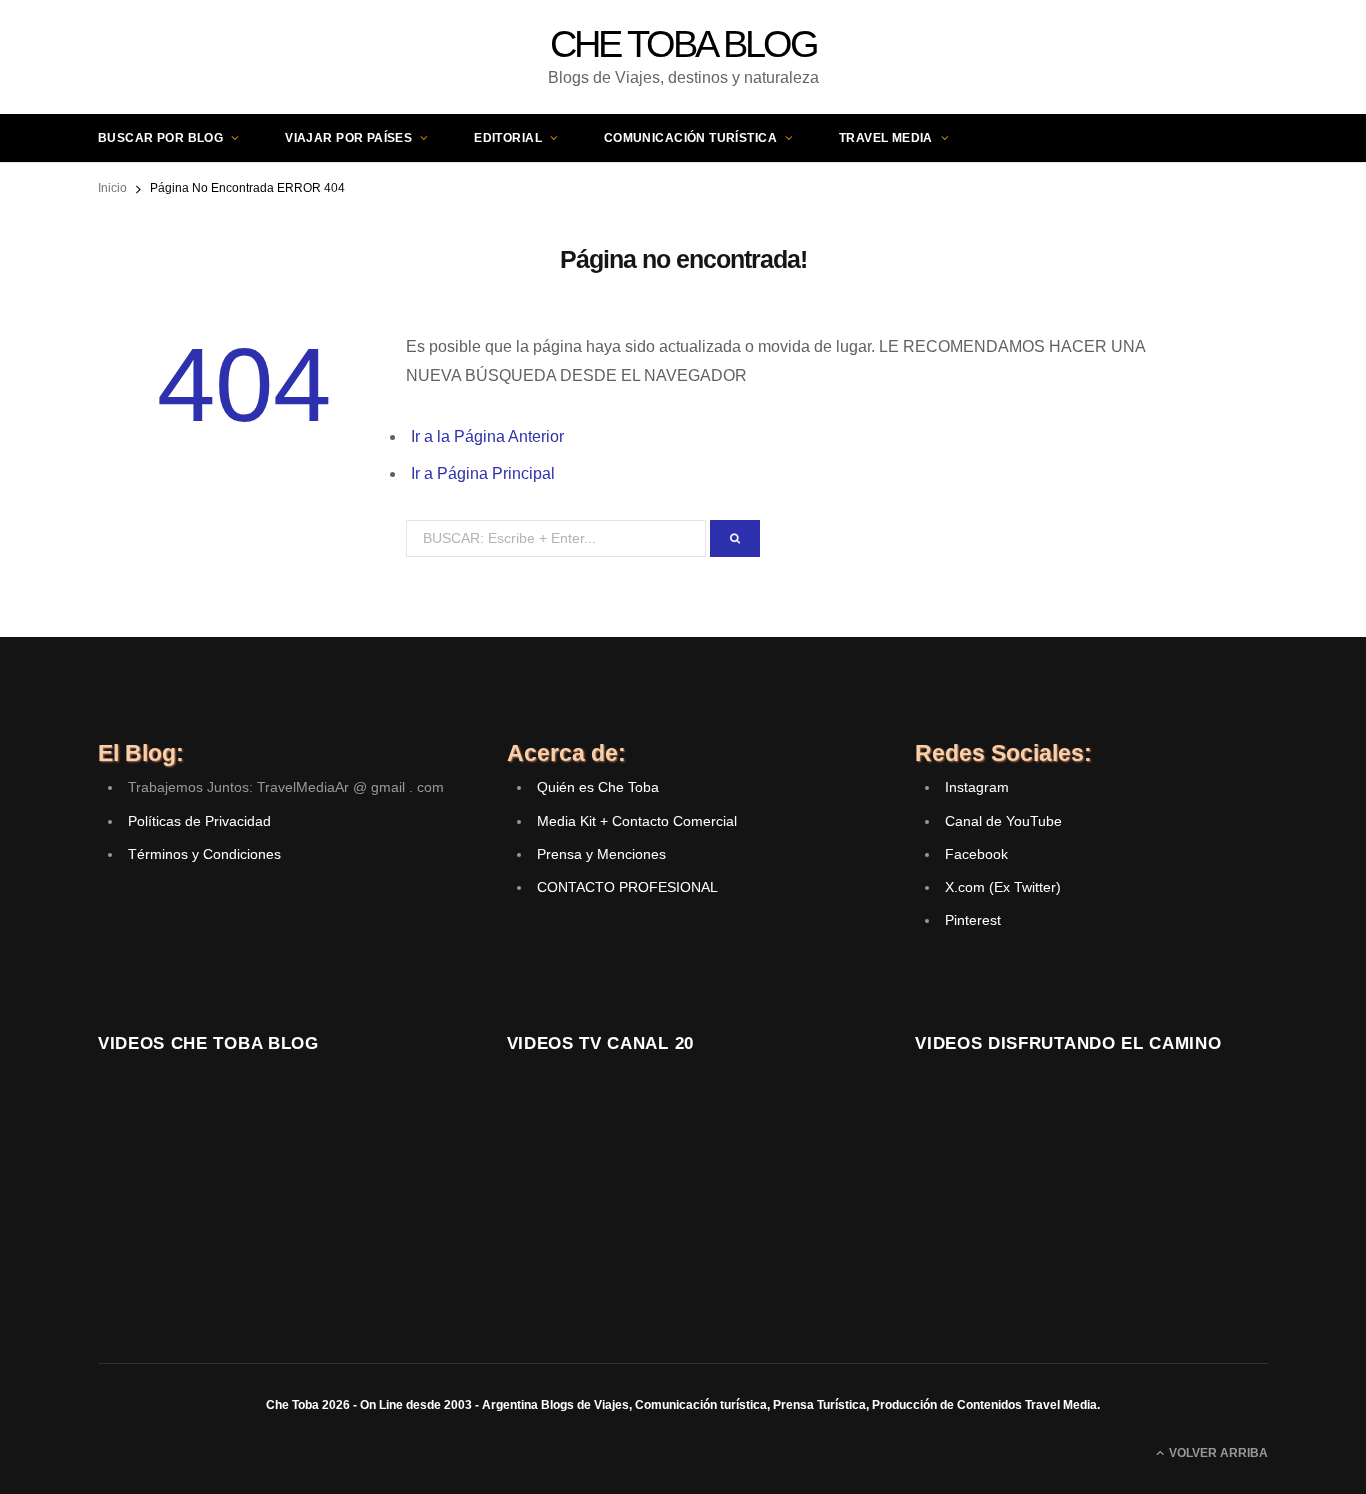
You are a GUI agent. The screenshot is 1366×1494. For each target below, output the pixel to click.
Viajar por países (348, 138)
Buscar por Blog (160, 138)
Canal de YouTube (1003, 821)
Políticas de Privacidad (199, 821)
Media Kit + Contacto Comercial (637, 821)
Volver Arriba (1217, 1453)
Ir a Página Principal (483, 473)
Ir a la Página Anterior (487, 436)
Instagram (977, 787)
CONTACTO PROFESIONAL (627, 887)
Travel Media (886, 138)
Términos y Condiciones (204, 854)
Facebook (976, 854)
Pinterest (973, 920)
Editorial (508, 138)
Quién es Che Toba (598, 787)
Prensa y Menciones (601, 854)
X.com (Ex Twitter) (1003, 887)
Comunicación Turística (690, 138)
